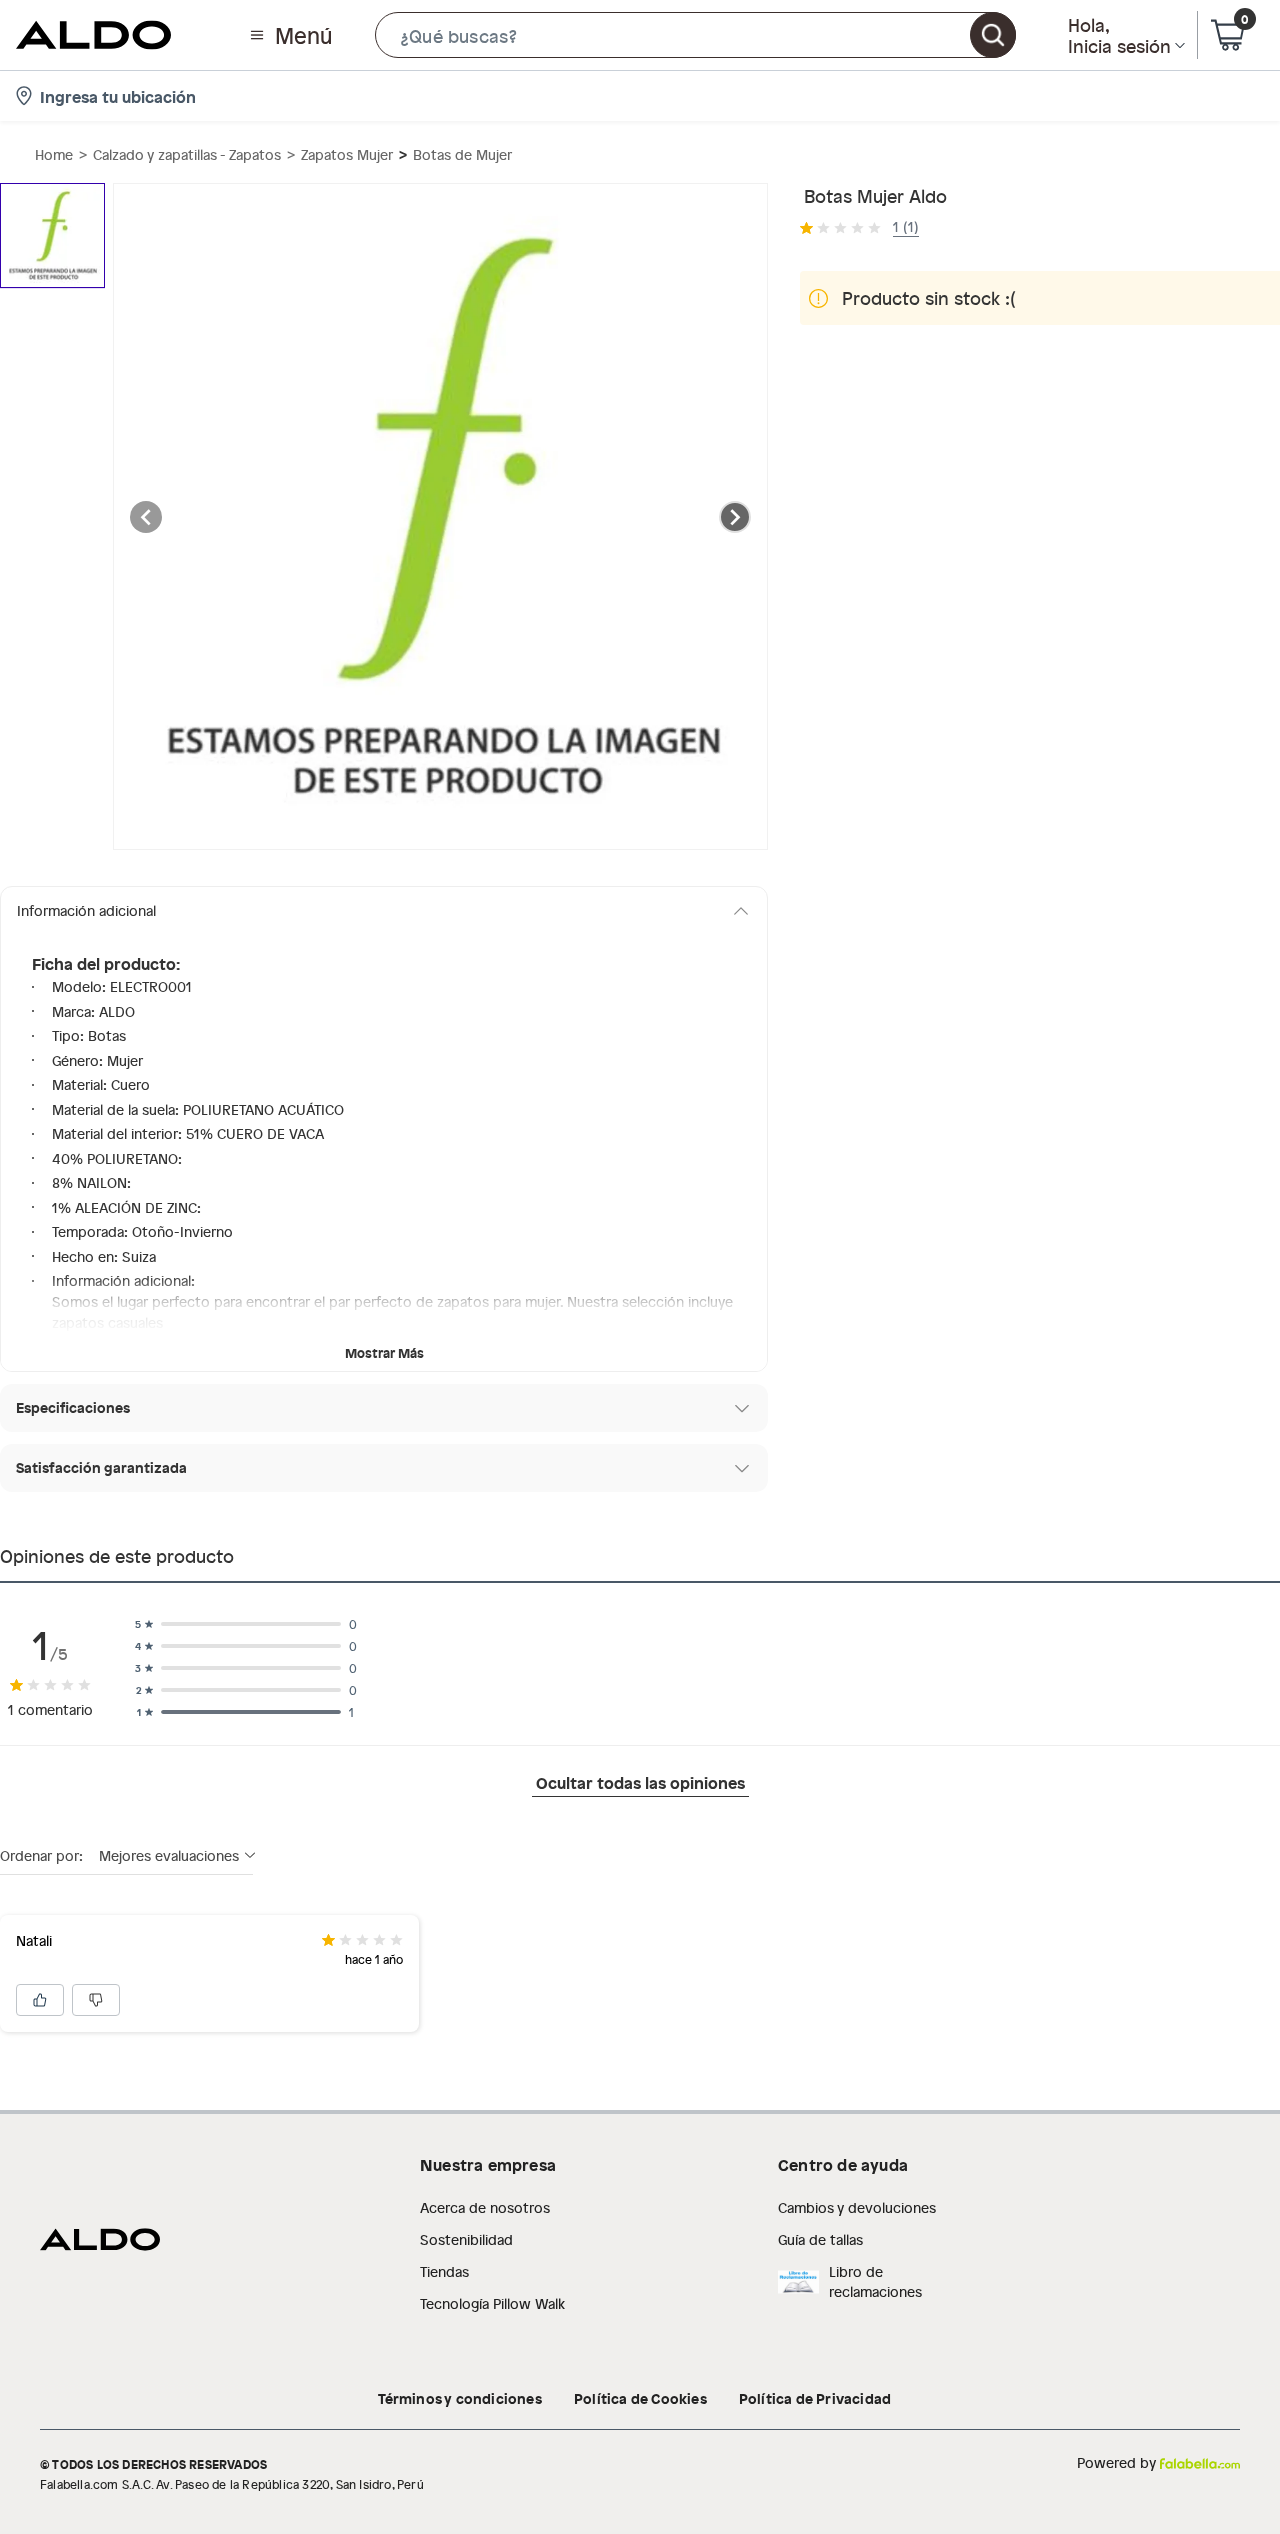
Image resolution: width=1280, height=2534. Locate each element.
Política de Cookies (640, 2398)
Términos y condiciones (460, 2398)
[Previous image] (146, 517)
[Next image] (735, 517)
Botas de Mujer (462, 154)
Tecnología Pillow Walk (492, 2303)
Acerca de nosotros (485, 2207)
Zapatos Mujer (347, 154)
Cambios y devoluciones (857, 2207)
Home (54, 154)
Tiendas (444, 2271)
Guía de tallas (820, 2239)
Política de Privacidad (815, 2398)
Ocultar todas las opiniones (640, 1782)
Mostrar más (384, 1352)
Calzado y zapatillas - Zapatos (187, 154)
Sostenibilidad (466, 2239)
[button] (695, 35)
